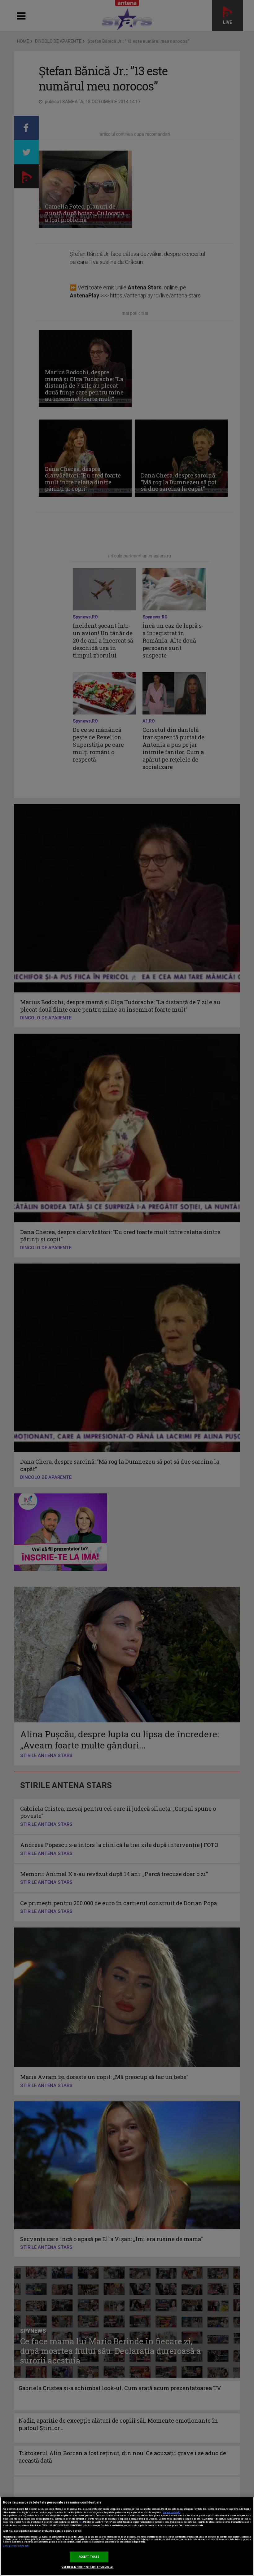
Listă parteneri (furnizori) (16, 2546)
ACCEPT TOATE (89, 2557)
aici (81, 2522)
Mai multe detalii (172, 2512)
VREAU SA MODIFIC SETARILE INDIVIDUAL (88, 2567)
